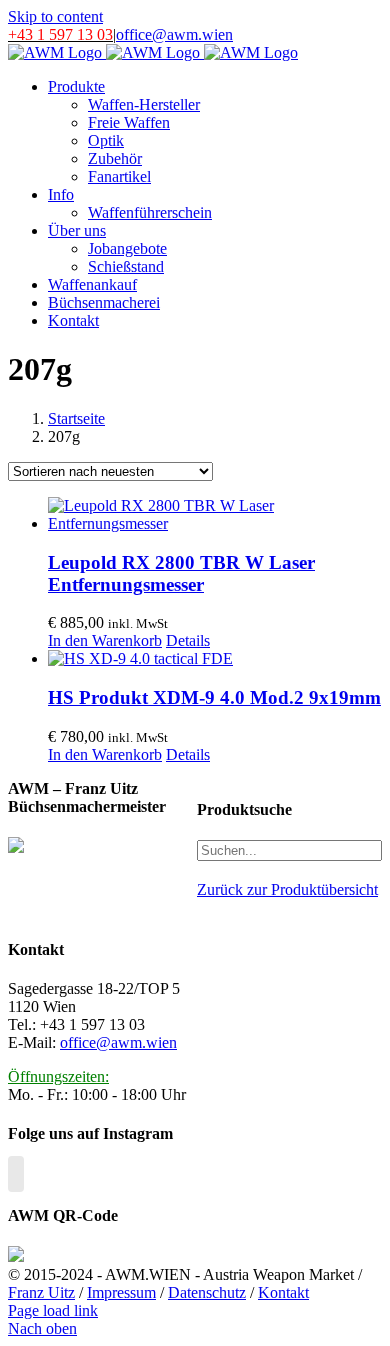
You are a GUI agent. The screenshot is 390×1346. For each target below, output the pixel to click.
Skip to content (55, 16)
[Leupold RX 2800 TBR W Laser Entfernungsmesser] (215, 515)
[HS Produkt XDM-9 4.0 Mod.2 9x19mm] (215, 659)
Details (188, 640)
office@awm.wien (174, 34)
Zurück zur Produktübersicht (287, 889)
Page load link (53, 1310)
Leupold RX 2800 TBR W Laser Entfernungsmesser (181, 573)
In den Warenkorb (105, 640)
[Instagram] (16, 1174)
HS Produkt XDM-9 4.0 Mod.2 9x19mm (214, 697)
